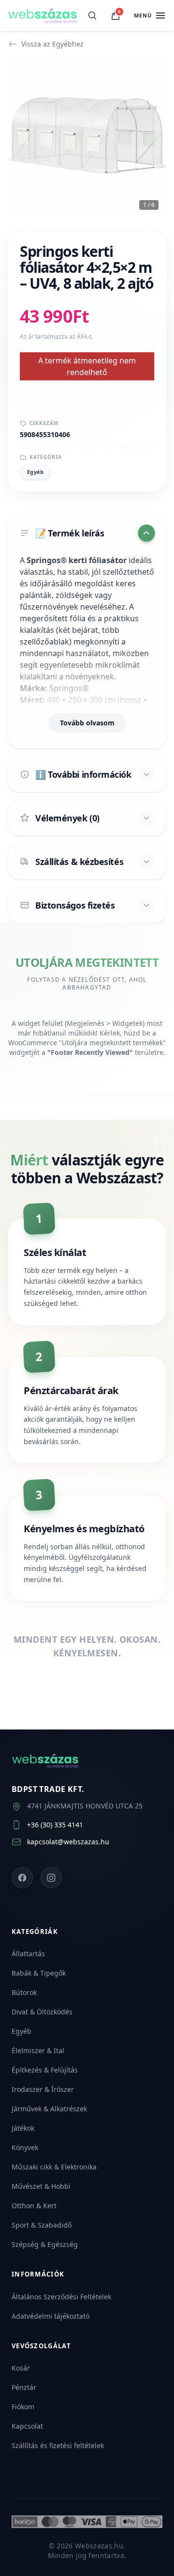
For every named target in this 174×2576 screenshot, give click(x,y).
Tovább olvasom (87, 723)
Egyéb (35, 472)
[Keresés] (92, 16)
